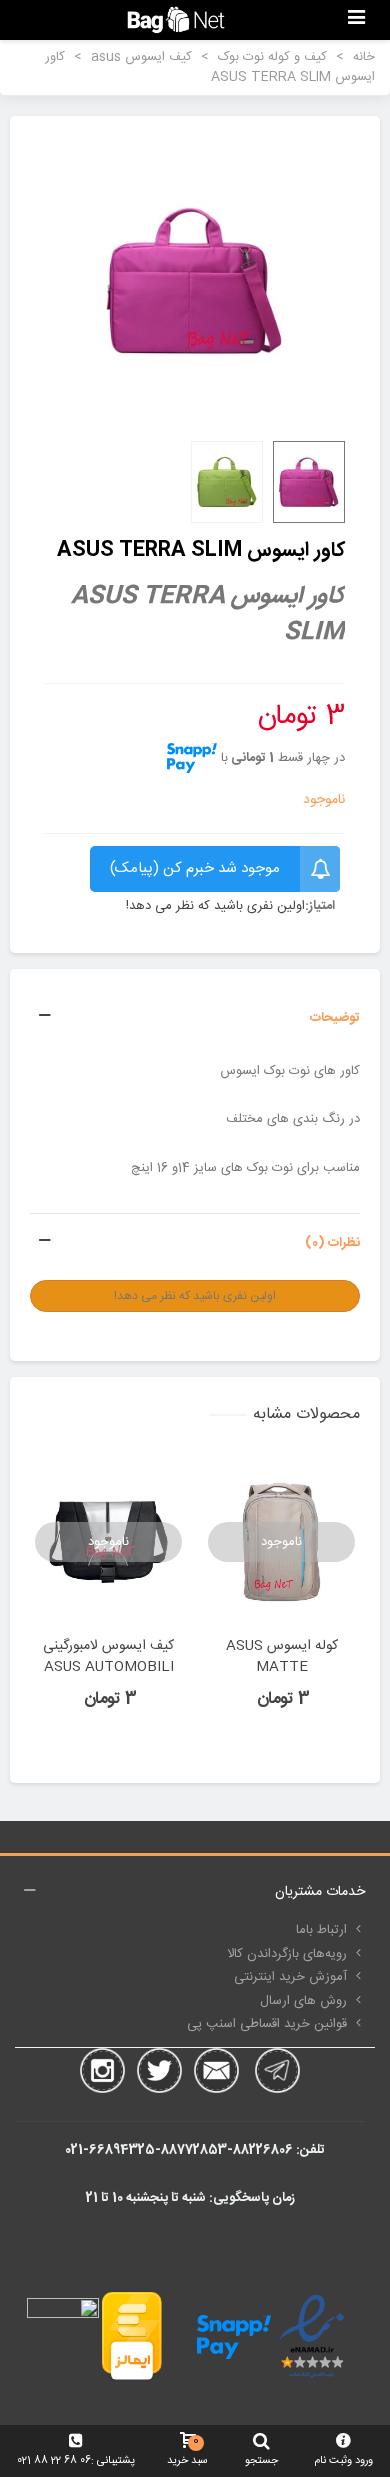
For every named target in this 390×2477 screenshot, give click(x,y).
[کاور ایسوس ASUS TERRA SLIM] (195, 281)
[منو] (356, 20)
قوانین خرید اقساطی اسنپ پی (267, 2024)
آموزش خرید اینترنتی (290, 1977)
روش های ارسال (303, 2001)
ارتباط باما (321, 1930)
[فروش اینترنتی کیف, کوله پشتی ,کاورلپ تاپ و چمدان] (176, 19)
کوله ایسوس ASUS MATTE (282, 1657)
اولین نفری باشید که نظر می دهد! (215, 907)
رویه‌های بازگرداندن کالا (287, 1954)
